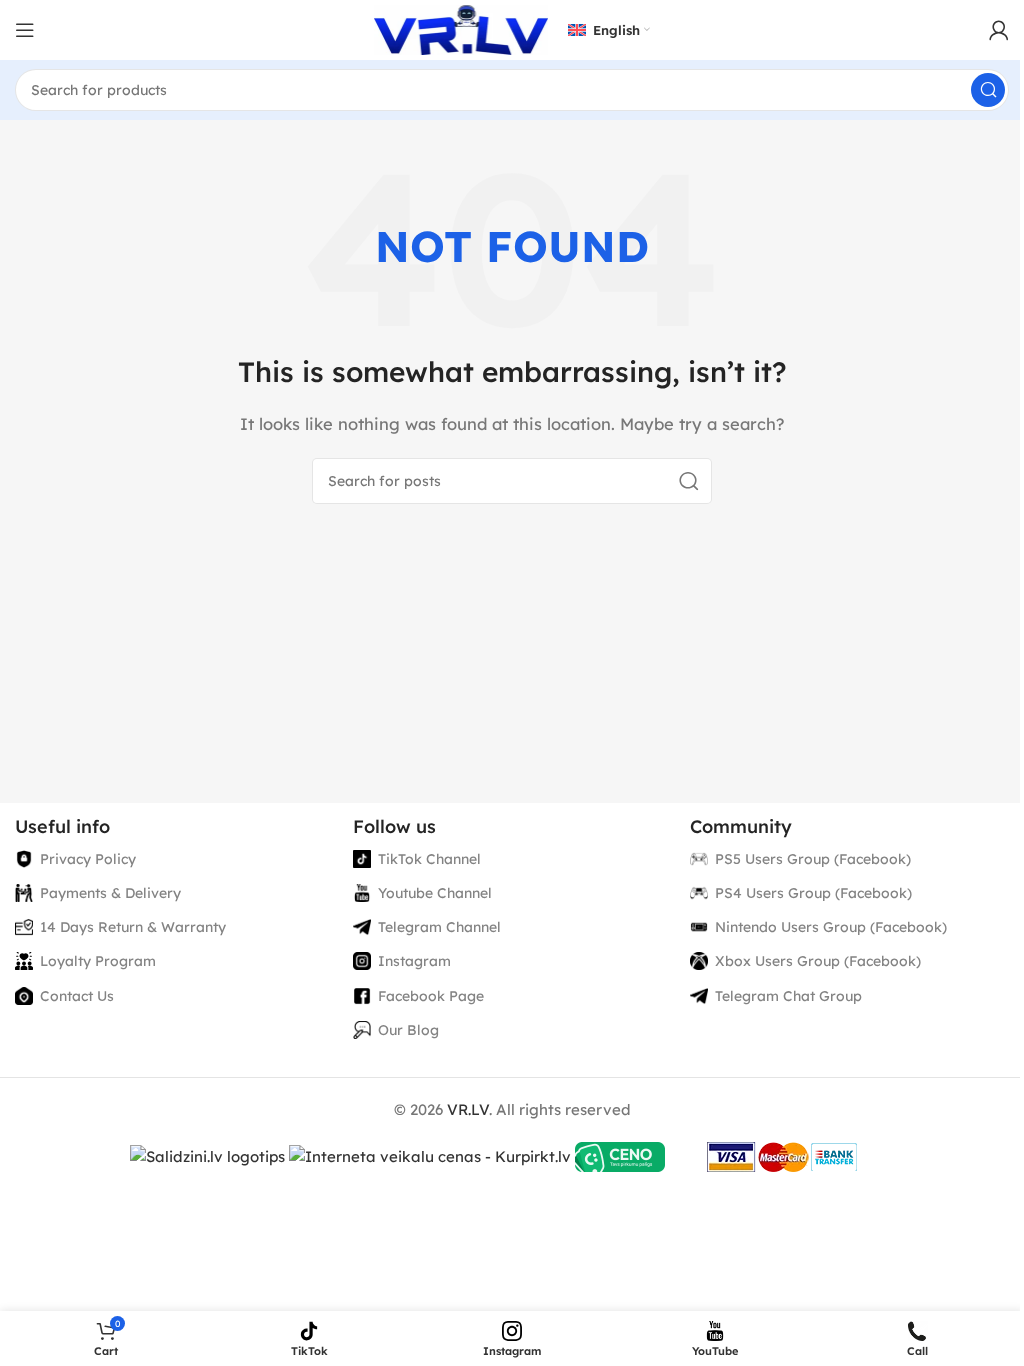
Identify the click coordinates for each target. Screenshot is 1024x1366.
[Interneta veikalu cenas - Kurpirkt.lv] (430, 1155)
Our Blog (408, 1030)
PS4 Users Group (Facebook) (813, 893)
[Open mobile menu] (25, 30)
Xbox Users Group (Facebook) (818, 961)
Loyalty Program (98, 961)
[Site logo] (461, 28)
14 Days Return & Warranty (133, 927)
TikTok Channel (429, 859)
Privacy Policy (88, 859)
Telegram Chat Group (788, 996)
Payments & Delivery (110, 893)
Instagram (414, 961)
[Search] (988, 90)
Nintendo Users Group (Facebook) (831, 927)
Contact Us (77, 996)
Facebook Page (431, 996)
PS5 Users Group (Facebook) (813, 859)
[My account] (999, 30)
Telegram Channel (439, 927)
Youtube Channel (435, 893)
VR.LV (468, 1109)
